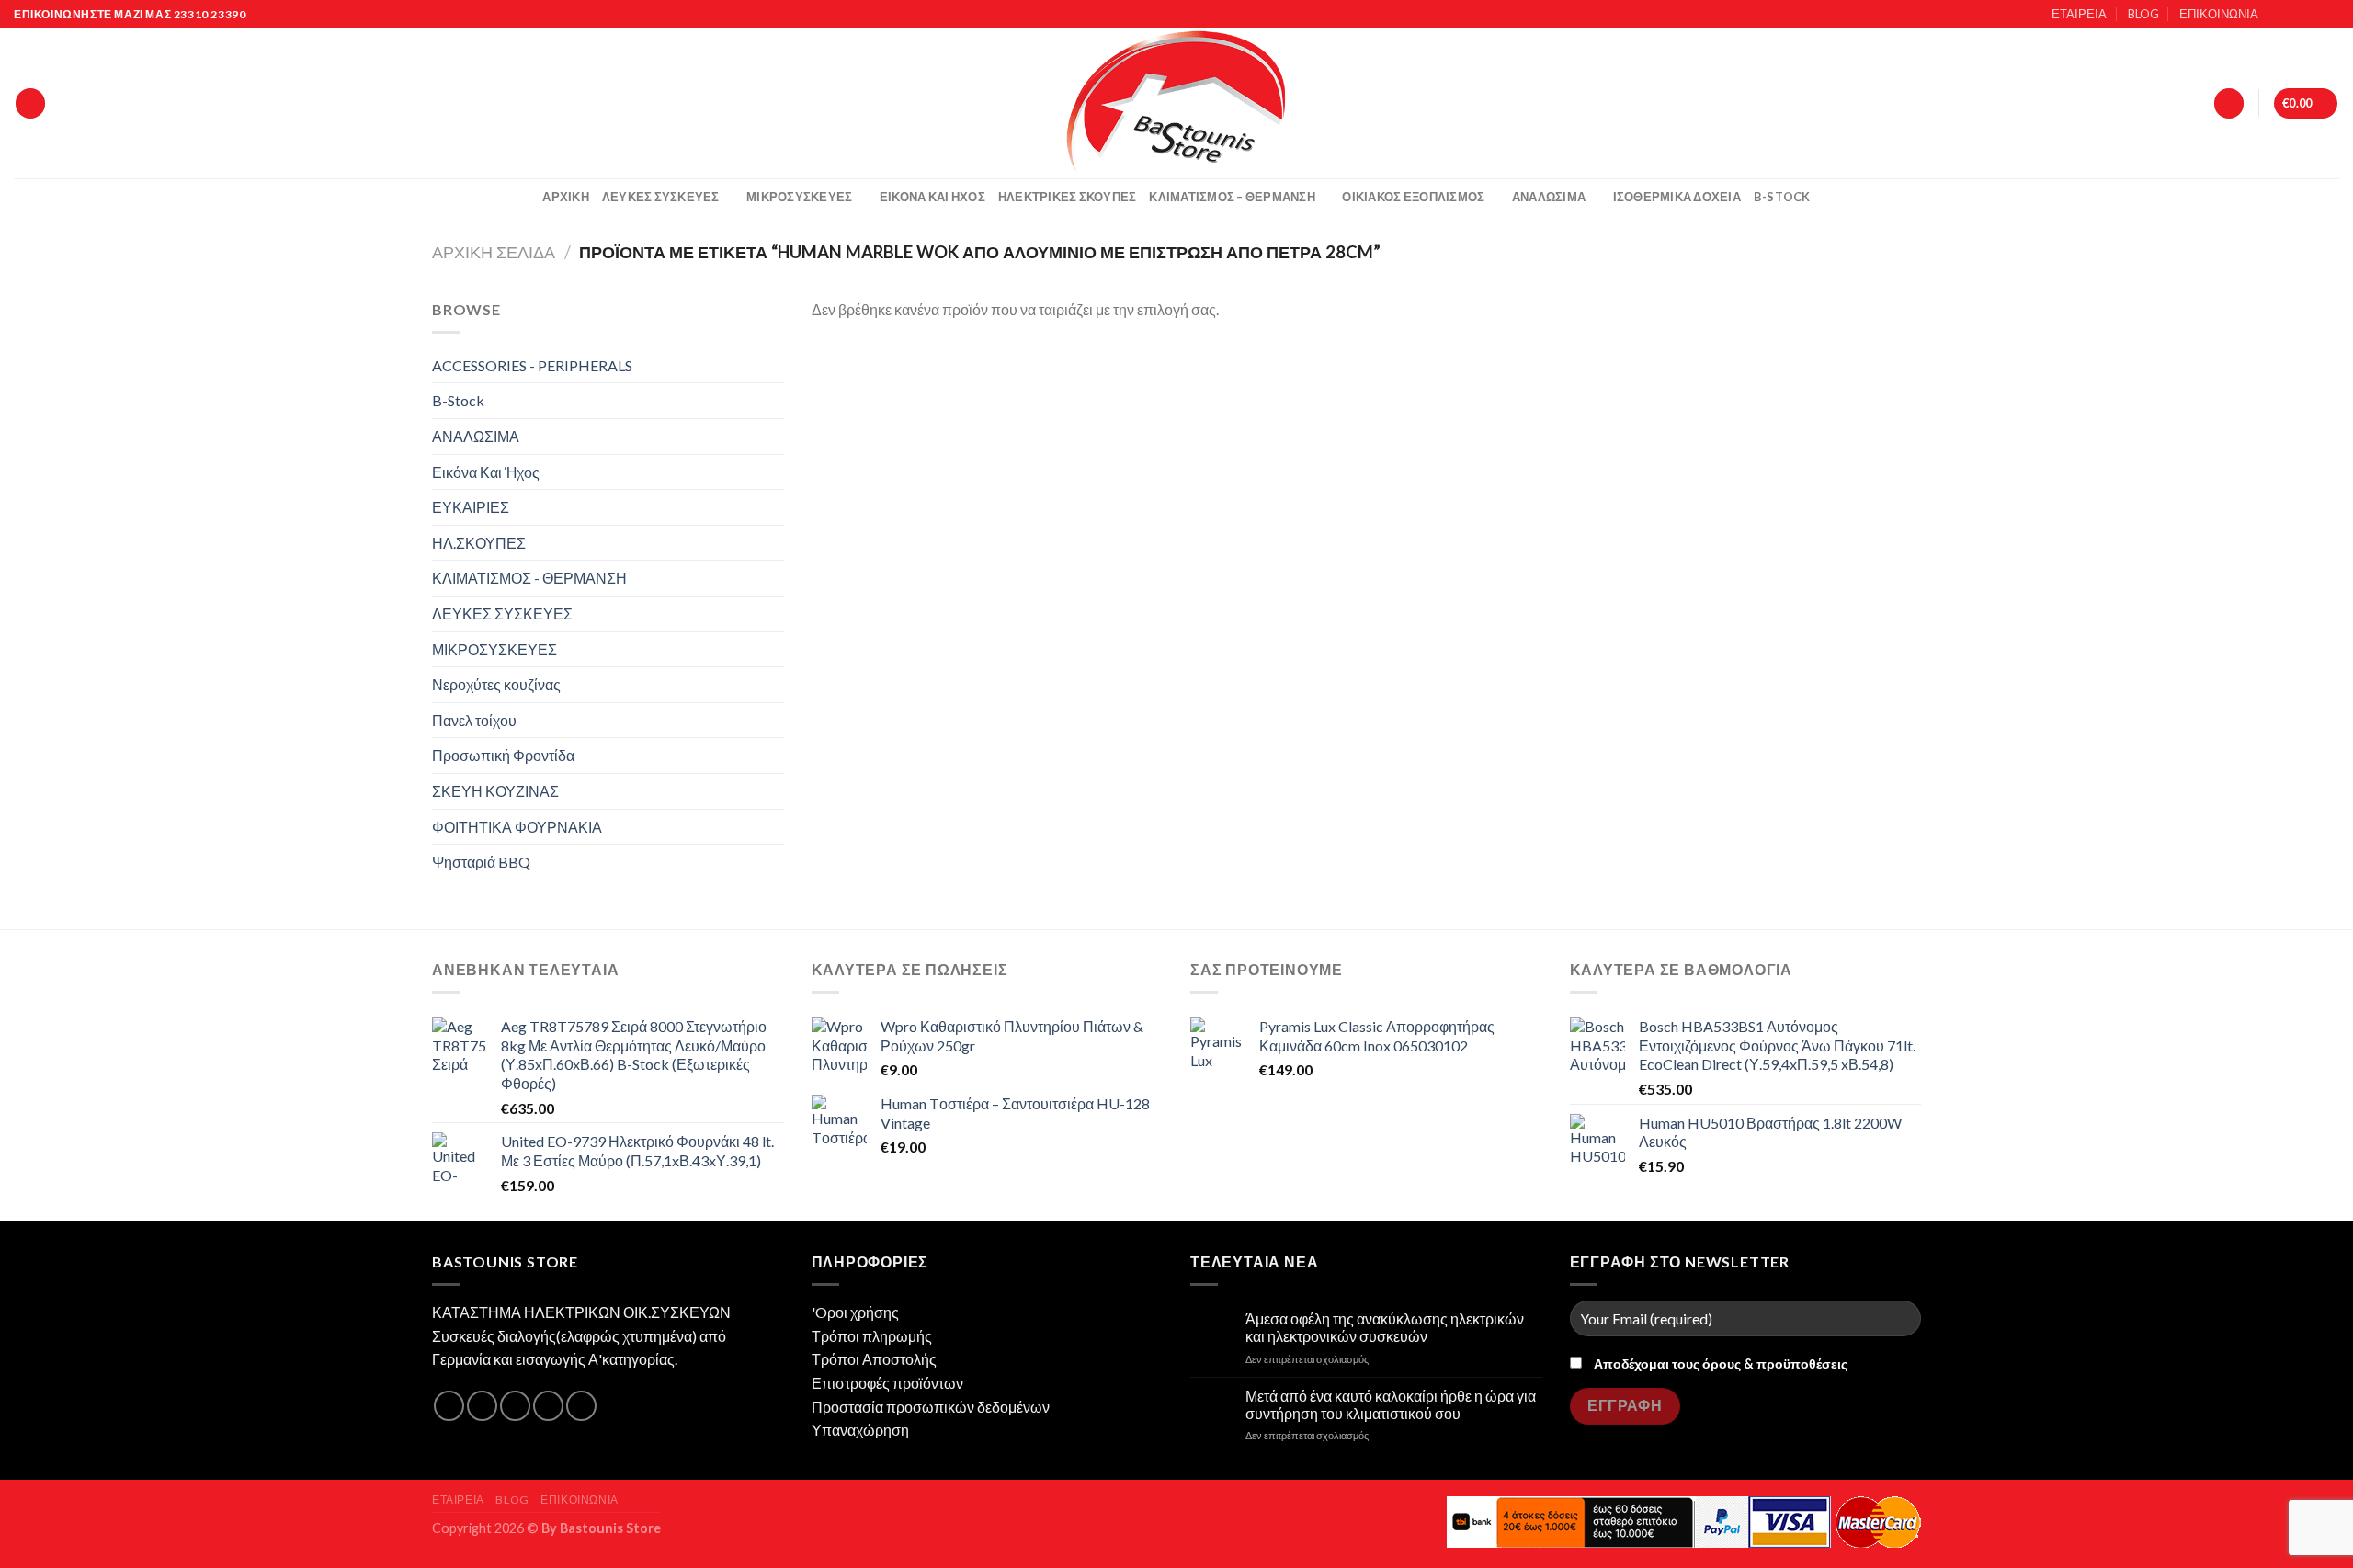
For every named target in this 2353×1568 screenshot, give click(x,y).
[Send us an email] (2330, 15)
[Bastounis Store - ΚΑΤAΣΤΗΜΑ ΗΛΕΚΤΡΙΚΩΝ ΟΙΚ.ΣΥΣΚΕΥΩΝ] (1176, 103)
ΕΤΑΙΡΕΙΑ (2079, 14)
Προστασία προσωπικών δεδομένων (931, 1407)
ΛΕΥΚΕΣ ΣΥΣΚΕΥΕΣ (661, 197)
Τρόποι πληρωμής (872, 1336)
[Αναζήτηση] (30, 103)
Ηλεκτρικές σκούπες (1068, 197)
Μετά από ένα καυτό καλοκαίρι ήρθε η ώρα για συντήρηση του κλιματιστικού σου (1391, 1404)
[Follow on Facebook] (2278, 15)
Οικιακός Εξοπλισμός (1413, 197)
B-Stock (1782, 197)
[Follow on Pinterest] (581, 1406)
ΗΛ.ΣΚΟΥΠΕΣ (479, 543)
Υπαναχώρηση (860, 1430)
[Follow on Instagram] (2295, 15)
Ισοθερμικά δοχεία (1677, 197)
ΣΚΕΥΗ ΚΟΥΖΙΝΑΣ (495, 791)
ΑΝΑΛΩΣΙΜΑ (1549, 197)
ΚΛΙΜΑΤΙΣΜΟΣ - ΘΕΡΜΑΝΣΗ (529, 578)
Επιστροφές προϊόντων (887, 1383)
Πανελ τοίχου (474, 720)
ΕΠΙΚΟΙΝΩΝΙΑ (2219, 14)
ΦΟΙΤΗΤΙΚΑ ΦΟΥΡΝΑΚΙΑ (517, 827)
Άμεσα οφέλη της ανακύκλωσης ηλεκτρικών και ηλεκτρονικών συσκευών (1385, 1327)
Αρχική (566, 197)
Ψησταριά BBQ (481, 862)
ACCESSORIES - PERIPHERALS (532, 365)
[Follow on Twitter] (2313, 15)
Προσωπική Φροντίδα (503, 755)
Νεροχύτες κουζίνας (496, 684)
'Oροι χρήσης (855, 1312)
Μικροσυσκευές (799, 197)
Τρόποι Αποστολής (874, 1359)
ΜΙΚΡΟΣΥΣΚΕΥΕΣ (494, 649)
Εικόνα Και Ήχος (932, 197)
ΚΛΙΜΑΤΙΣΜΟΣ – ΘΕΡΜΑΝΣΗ (1232, 197)
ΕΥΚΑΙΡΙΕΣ (471, 507)
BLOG (2143, 14)
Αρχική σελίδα (494, 252)
